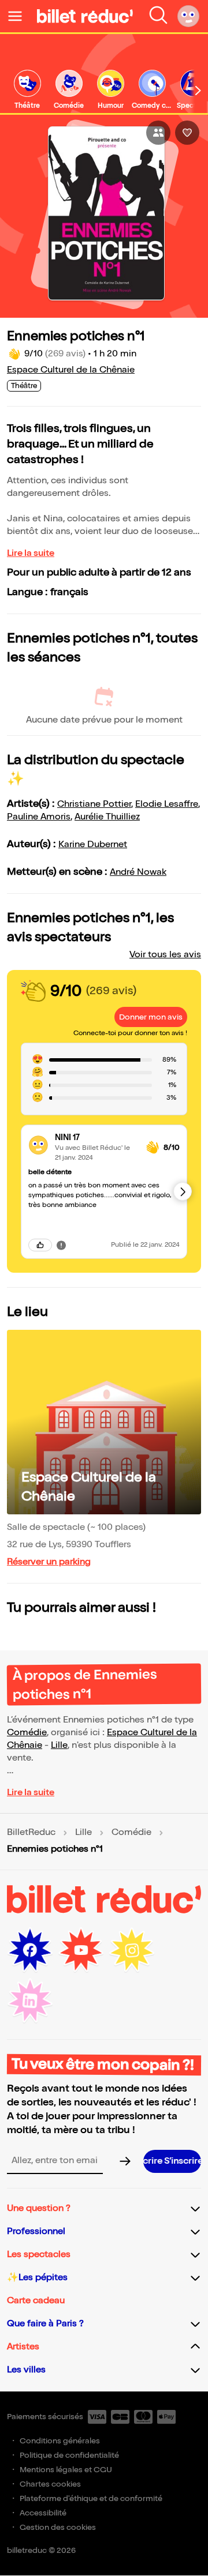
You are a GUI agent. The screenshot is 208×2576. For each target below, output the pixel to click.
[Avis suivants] (183, 1191)
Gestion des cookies (58, 2527)
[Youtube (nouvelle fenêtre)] (81, 1950)
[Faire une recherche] (158, 16)
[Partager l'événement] (158, 133)
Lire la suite (31, 553)
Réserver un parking (49, 1562)
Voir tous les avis (165, 955)
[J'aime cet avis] (40, 1245)
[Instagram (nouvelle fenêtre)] (132, 1950)
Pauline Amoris (39, 817)
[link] (27, 90)
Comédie (27, 1733)
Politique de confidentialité (69, 2455)
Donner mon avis (151, 1017)
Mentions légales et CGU (66, 2470)
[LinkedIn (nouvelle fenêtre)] (30, 2001)
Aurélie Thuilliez (107, 817)
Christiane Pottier (94, 804)
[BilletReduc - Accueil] (85, 16)
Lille (59, 1745)
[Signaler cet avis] (61, 1245)
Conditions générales (60, 2441)
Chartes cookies (50, 2484)
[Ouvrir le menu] (20, 16)
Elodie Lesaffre (167, 804)
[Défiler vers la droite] (198, 91)
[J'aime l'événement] (187, 133)
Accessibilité (43, 2513)
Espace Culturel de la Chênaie (71, 370)
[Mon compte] (188, 16)
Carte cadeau (36, 2301)
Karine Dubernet (93, 845)
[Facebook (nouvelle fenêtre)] (30, 1950)
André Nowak (138, 872)
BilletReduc (31, 1833)
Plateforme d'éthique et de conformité (91, 2498)
